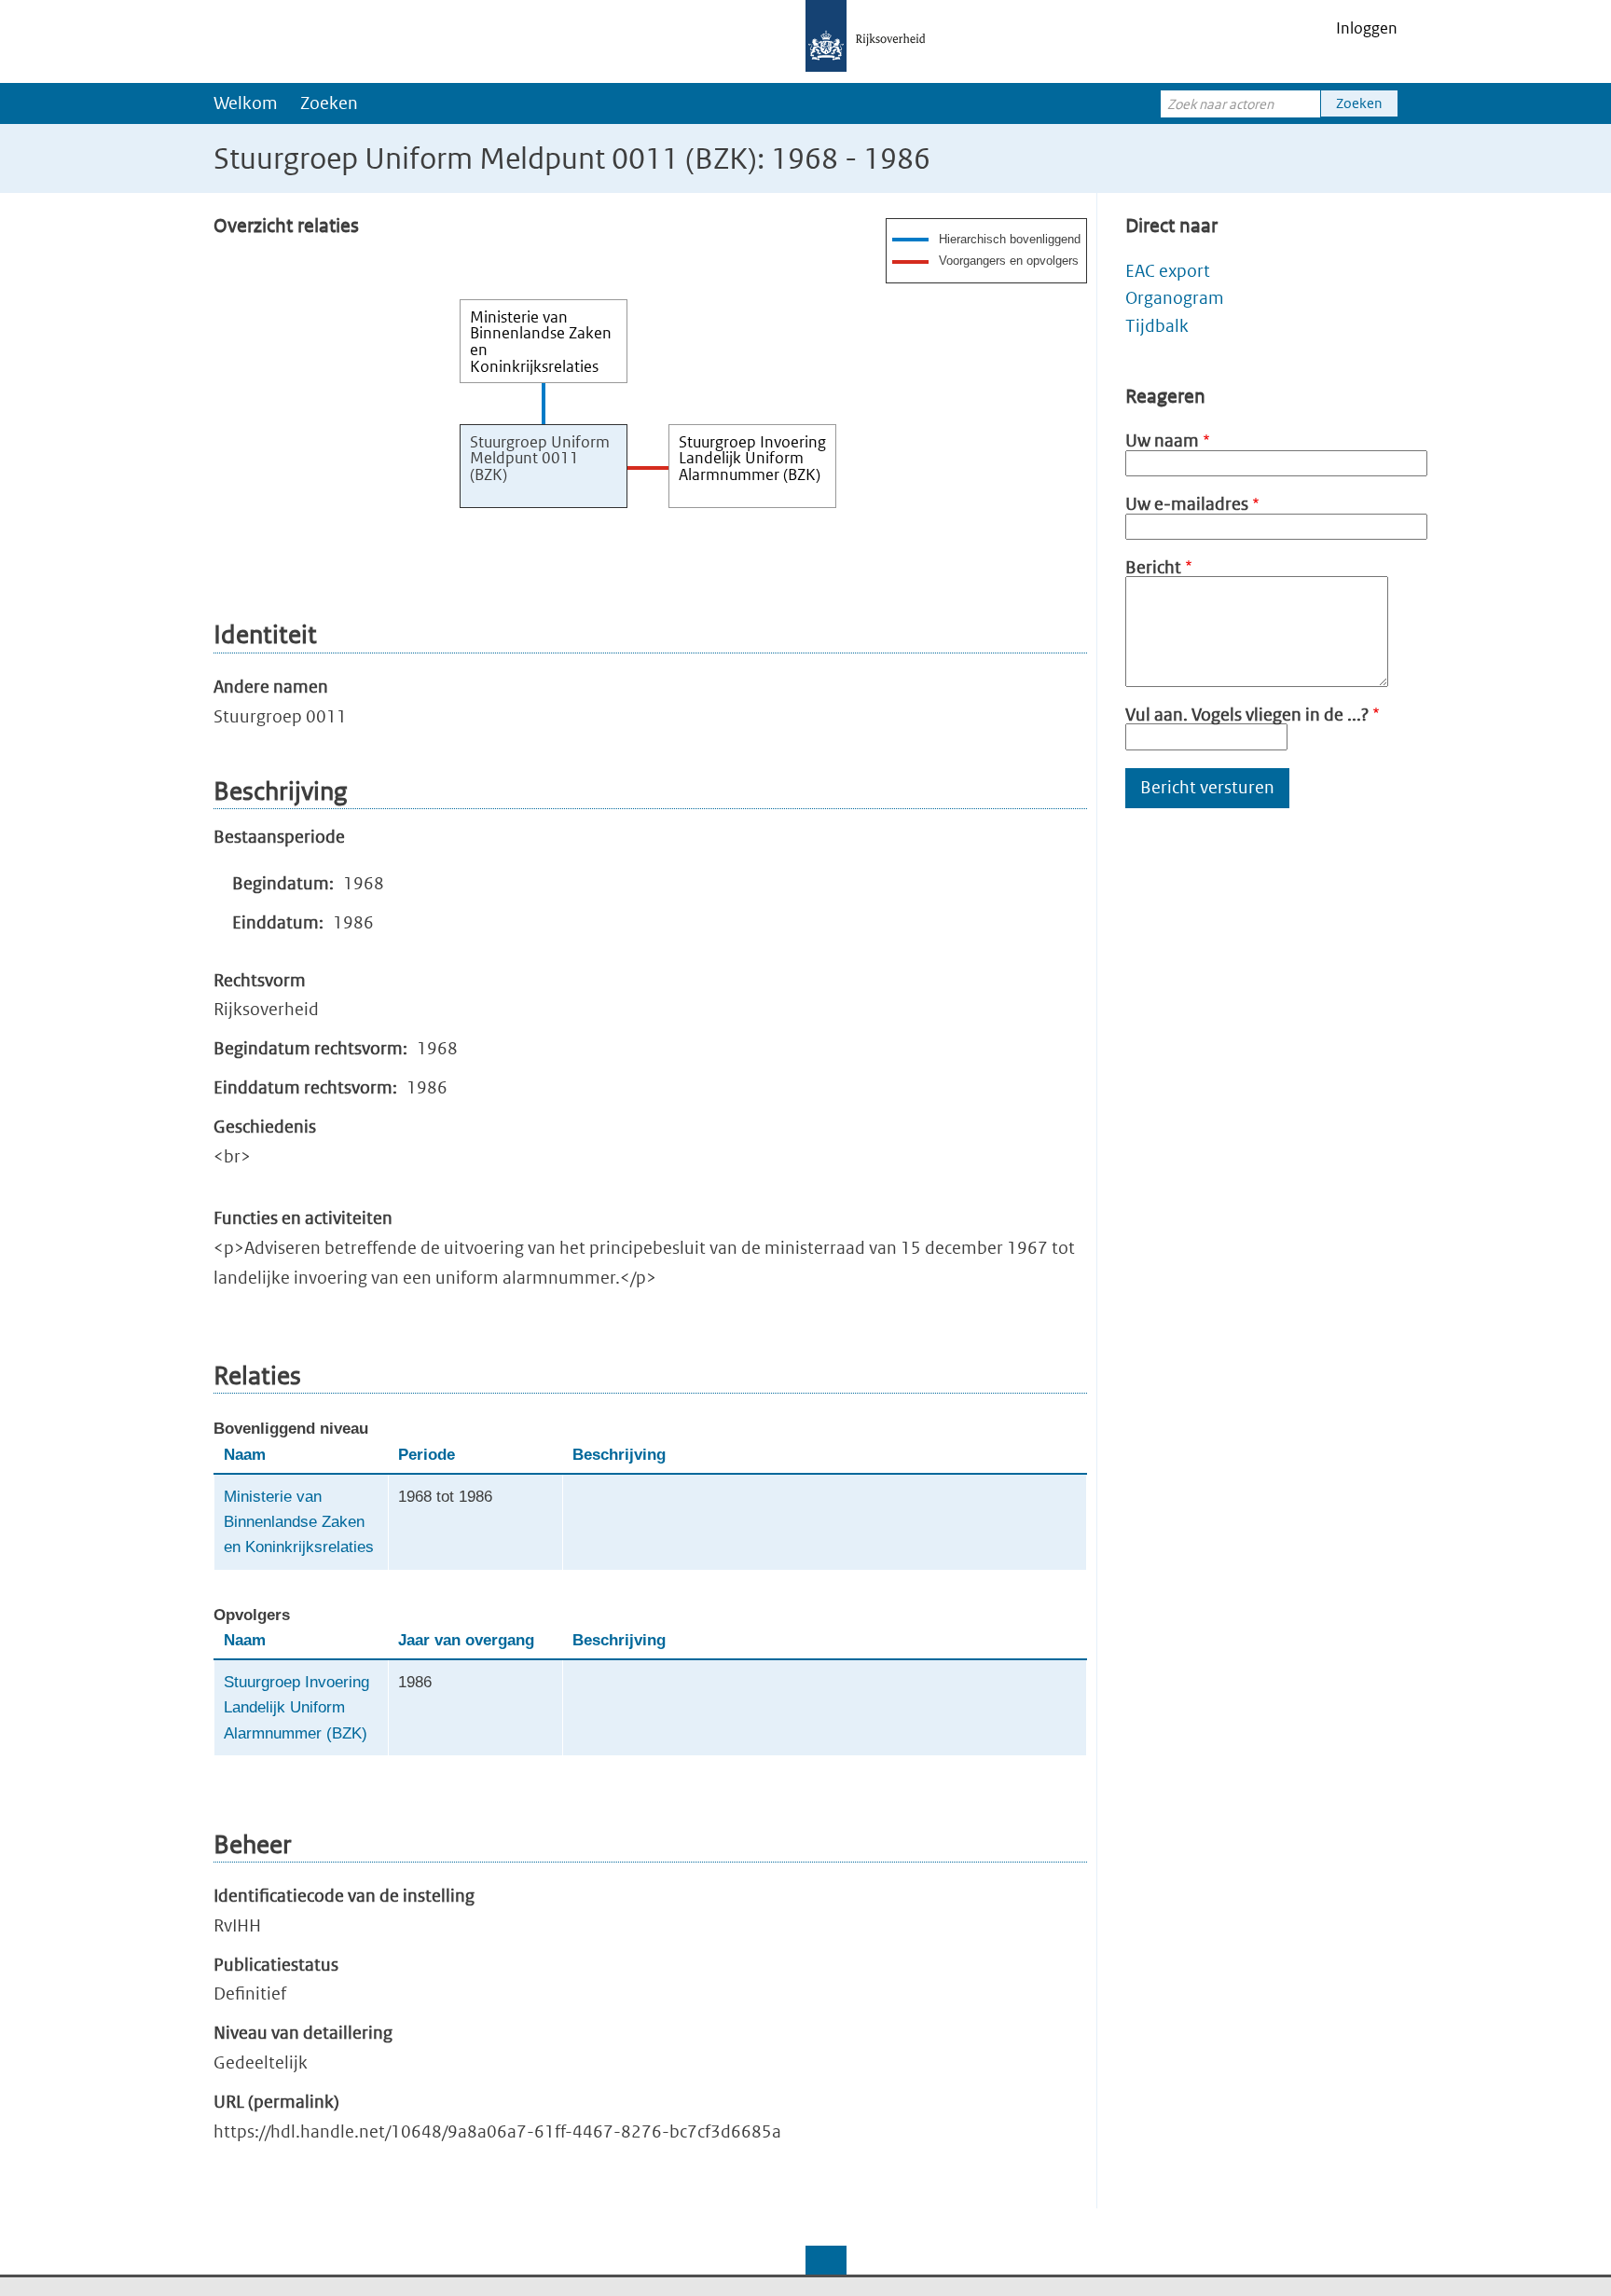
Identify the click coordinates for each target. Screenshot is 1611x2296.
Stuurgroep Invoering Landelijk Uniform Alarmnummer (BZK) (296, 1708)
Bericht (1153, 567)
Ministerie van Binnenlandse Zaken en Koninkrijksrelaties (299, 1522)
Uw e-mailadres (1187, 504)
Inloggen (1367, 28)
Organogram (1175, 298)
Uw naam (1162, 440)
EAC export (1168, 271)
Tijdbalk (1157, 326)
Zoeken (329, 103)
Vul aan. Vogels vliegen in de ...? (1247, 715)
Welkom (246, 103)
